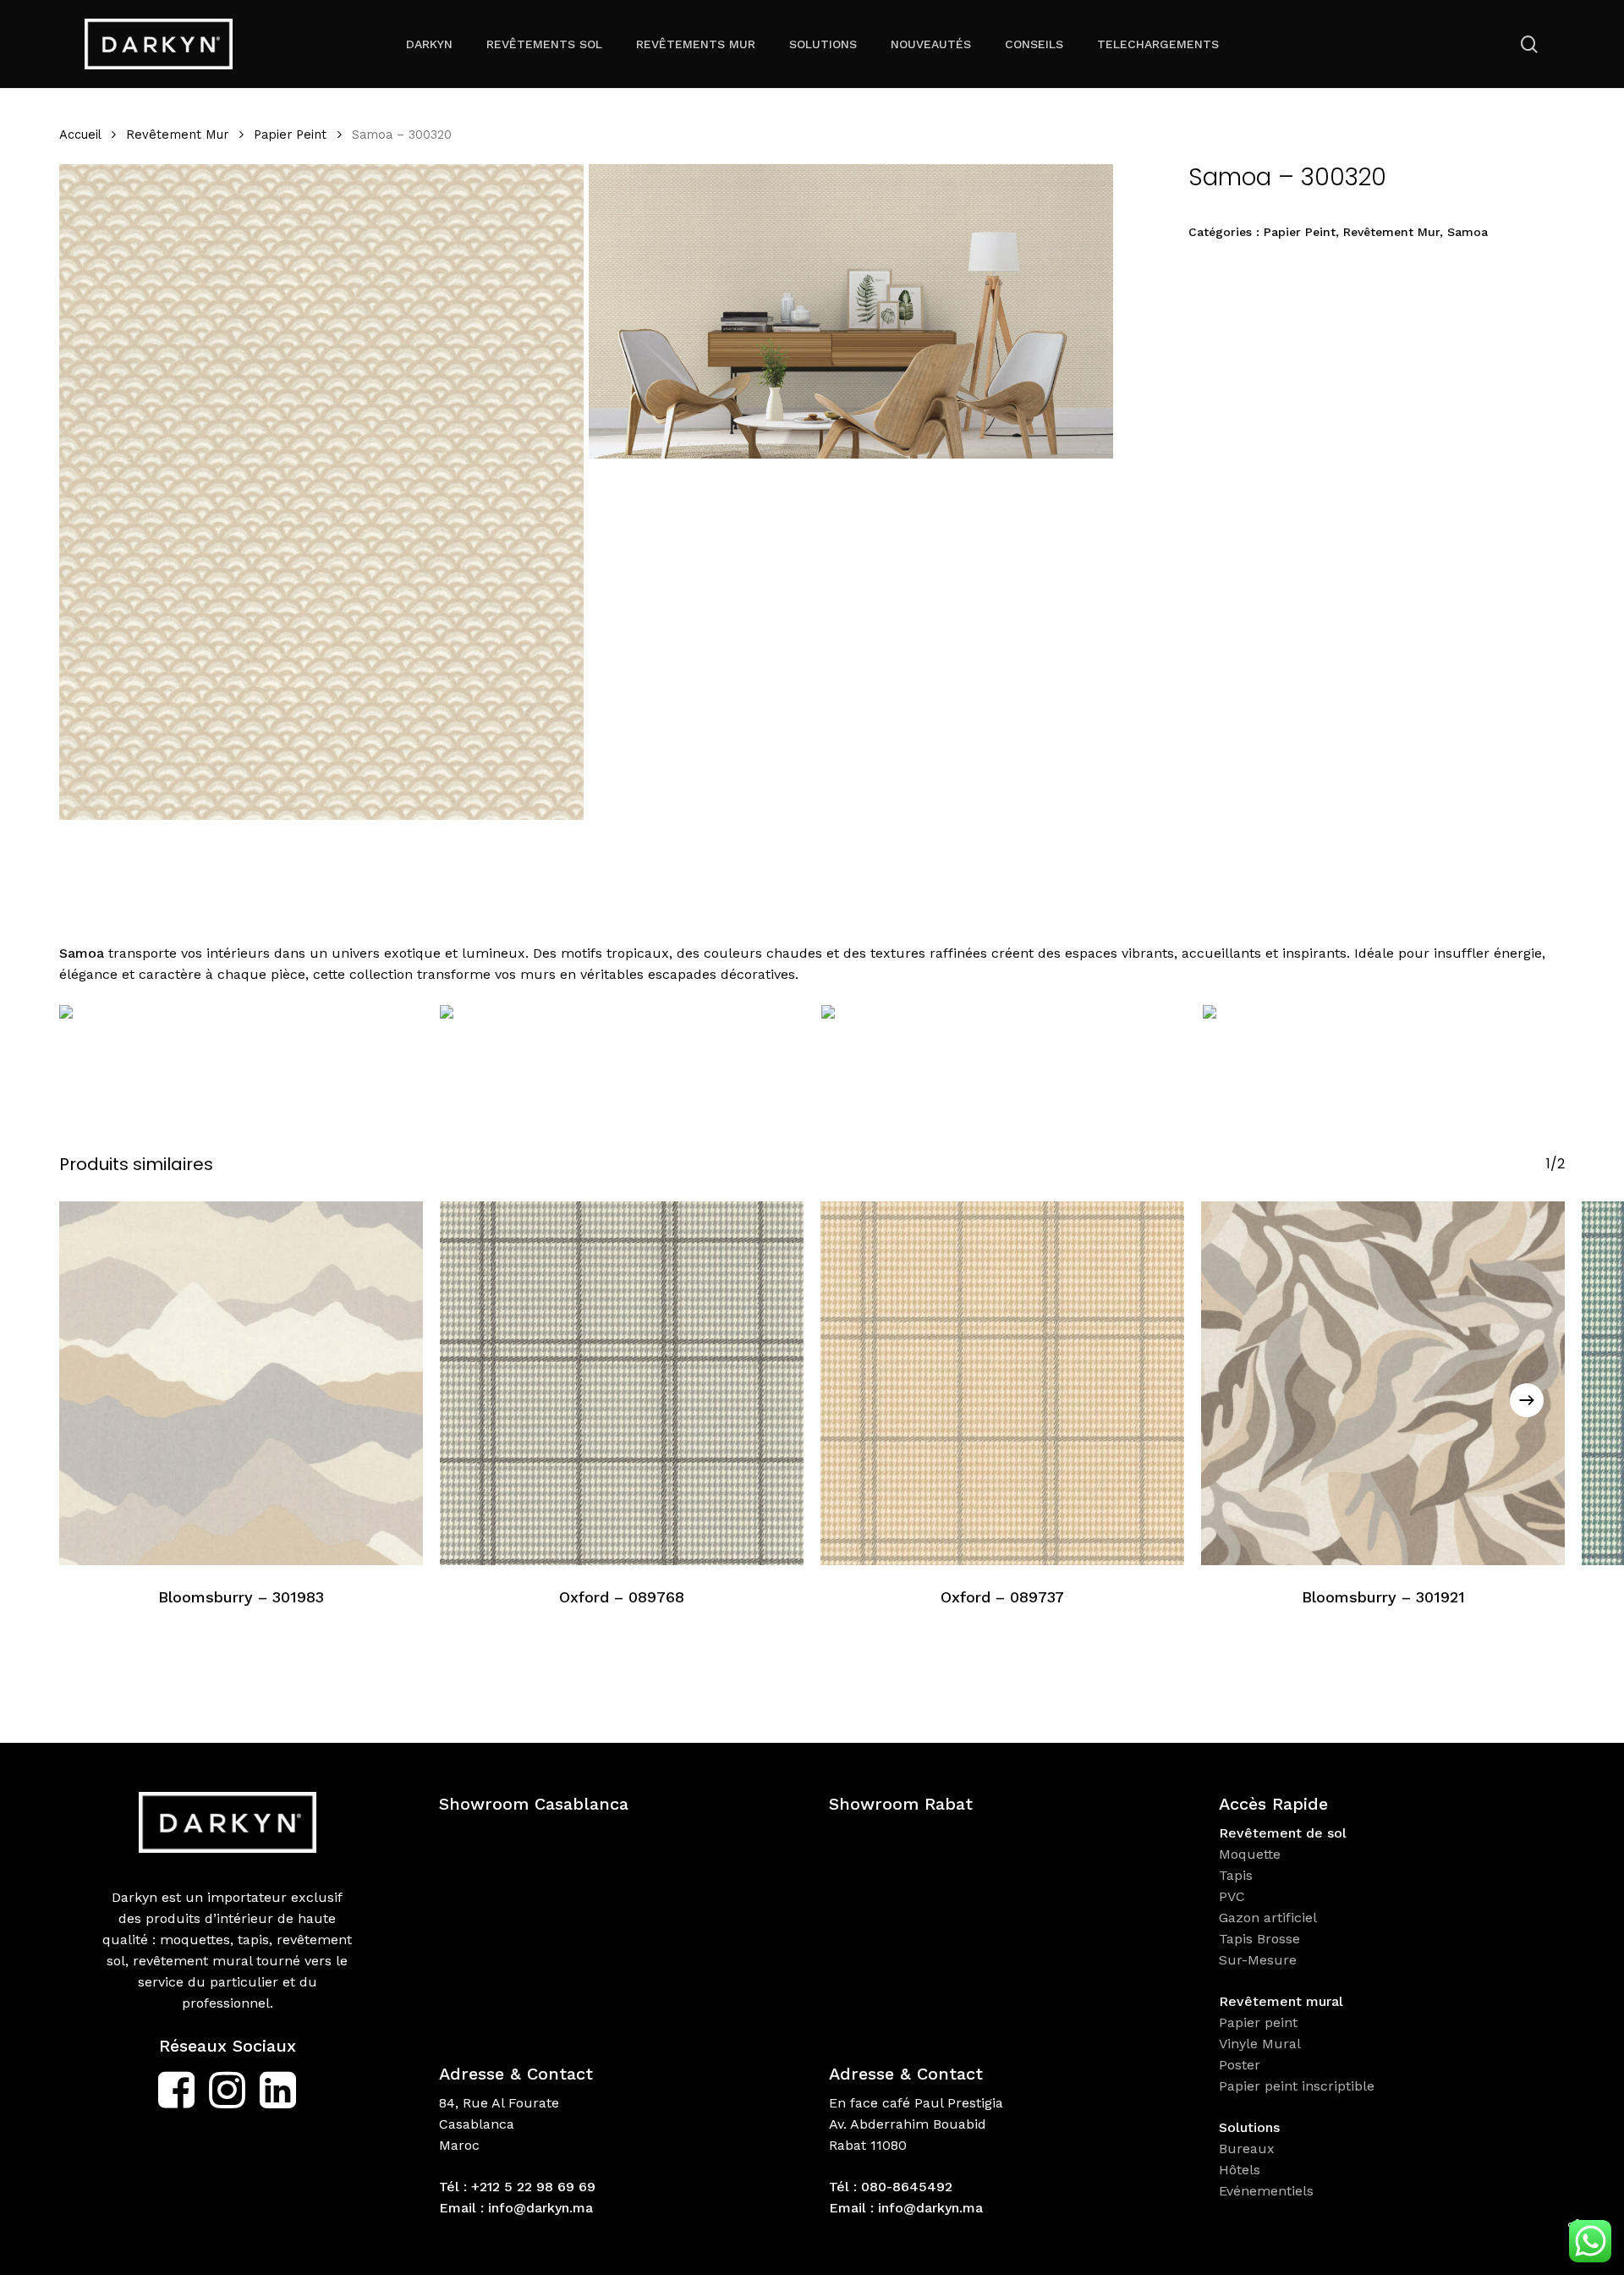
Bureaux (1249, 2149)
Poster (1240, 2065)
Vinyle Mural (1262, 2044)
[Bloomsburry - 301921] (1383, 1383)
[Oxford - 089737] (1002, 1383)
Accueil (80, 135)
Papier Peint (290, 135)
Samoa (1468, 232)
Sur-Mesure (1258, 1960)
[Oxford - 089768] (622, 1383)
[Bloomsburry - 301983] (241, 1383)
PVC (1232, 1896)
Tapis (1236, 1875)
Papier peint (1260, 2022)
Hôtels (1240, 2170)
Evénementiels (1268, 2191)
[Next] (1527, 1400)
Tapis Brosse (1262, 1939)
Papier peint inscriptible (1299, 2086)
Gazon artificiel (1268, 1918)
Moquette (1250, 1854)
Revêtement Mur (177, 135)
